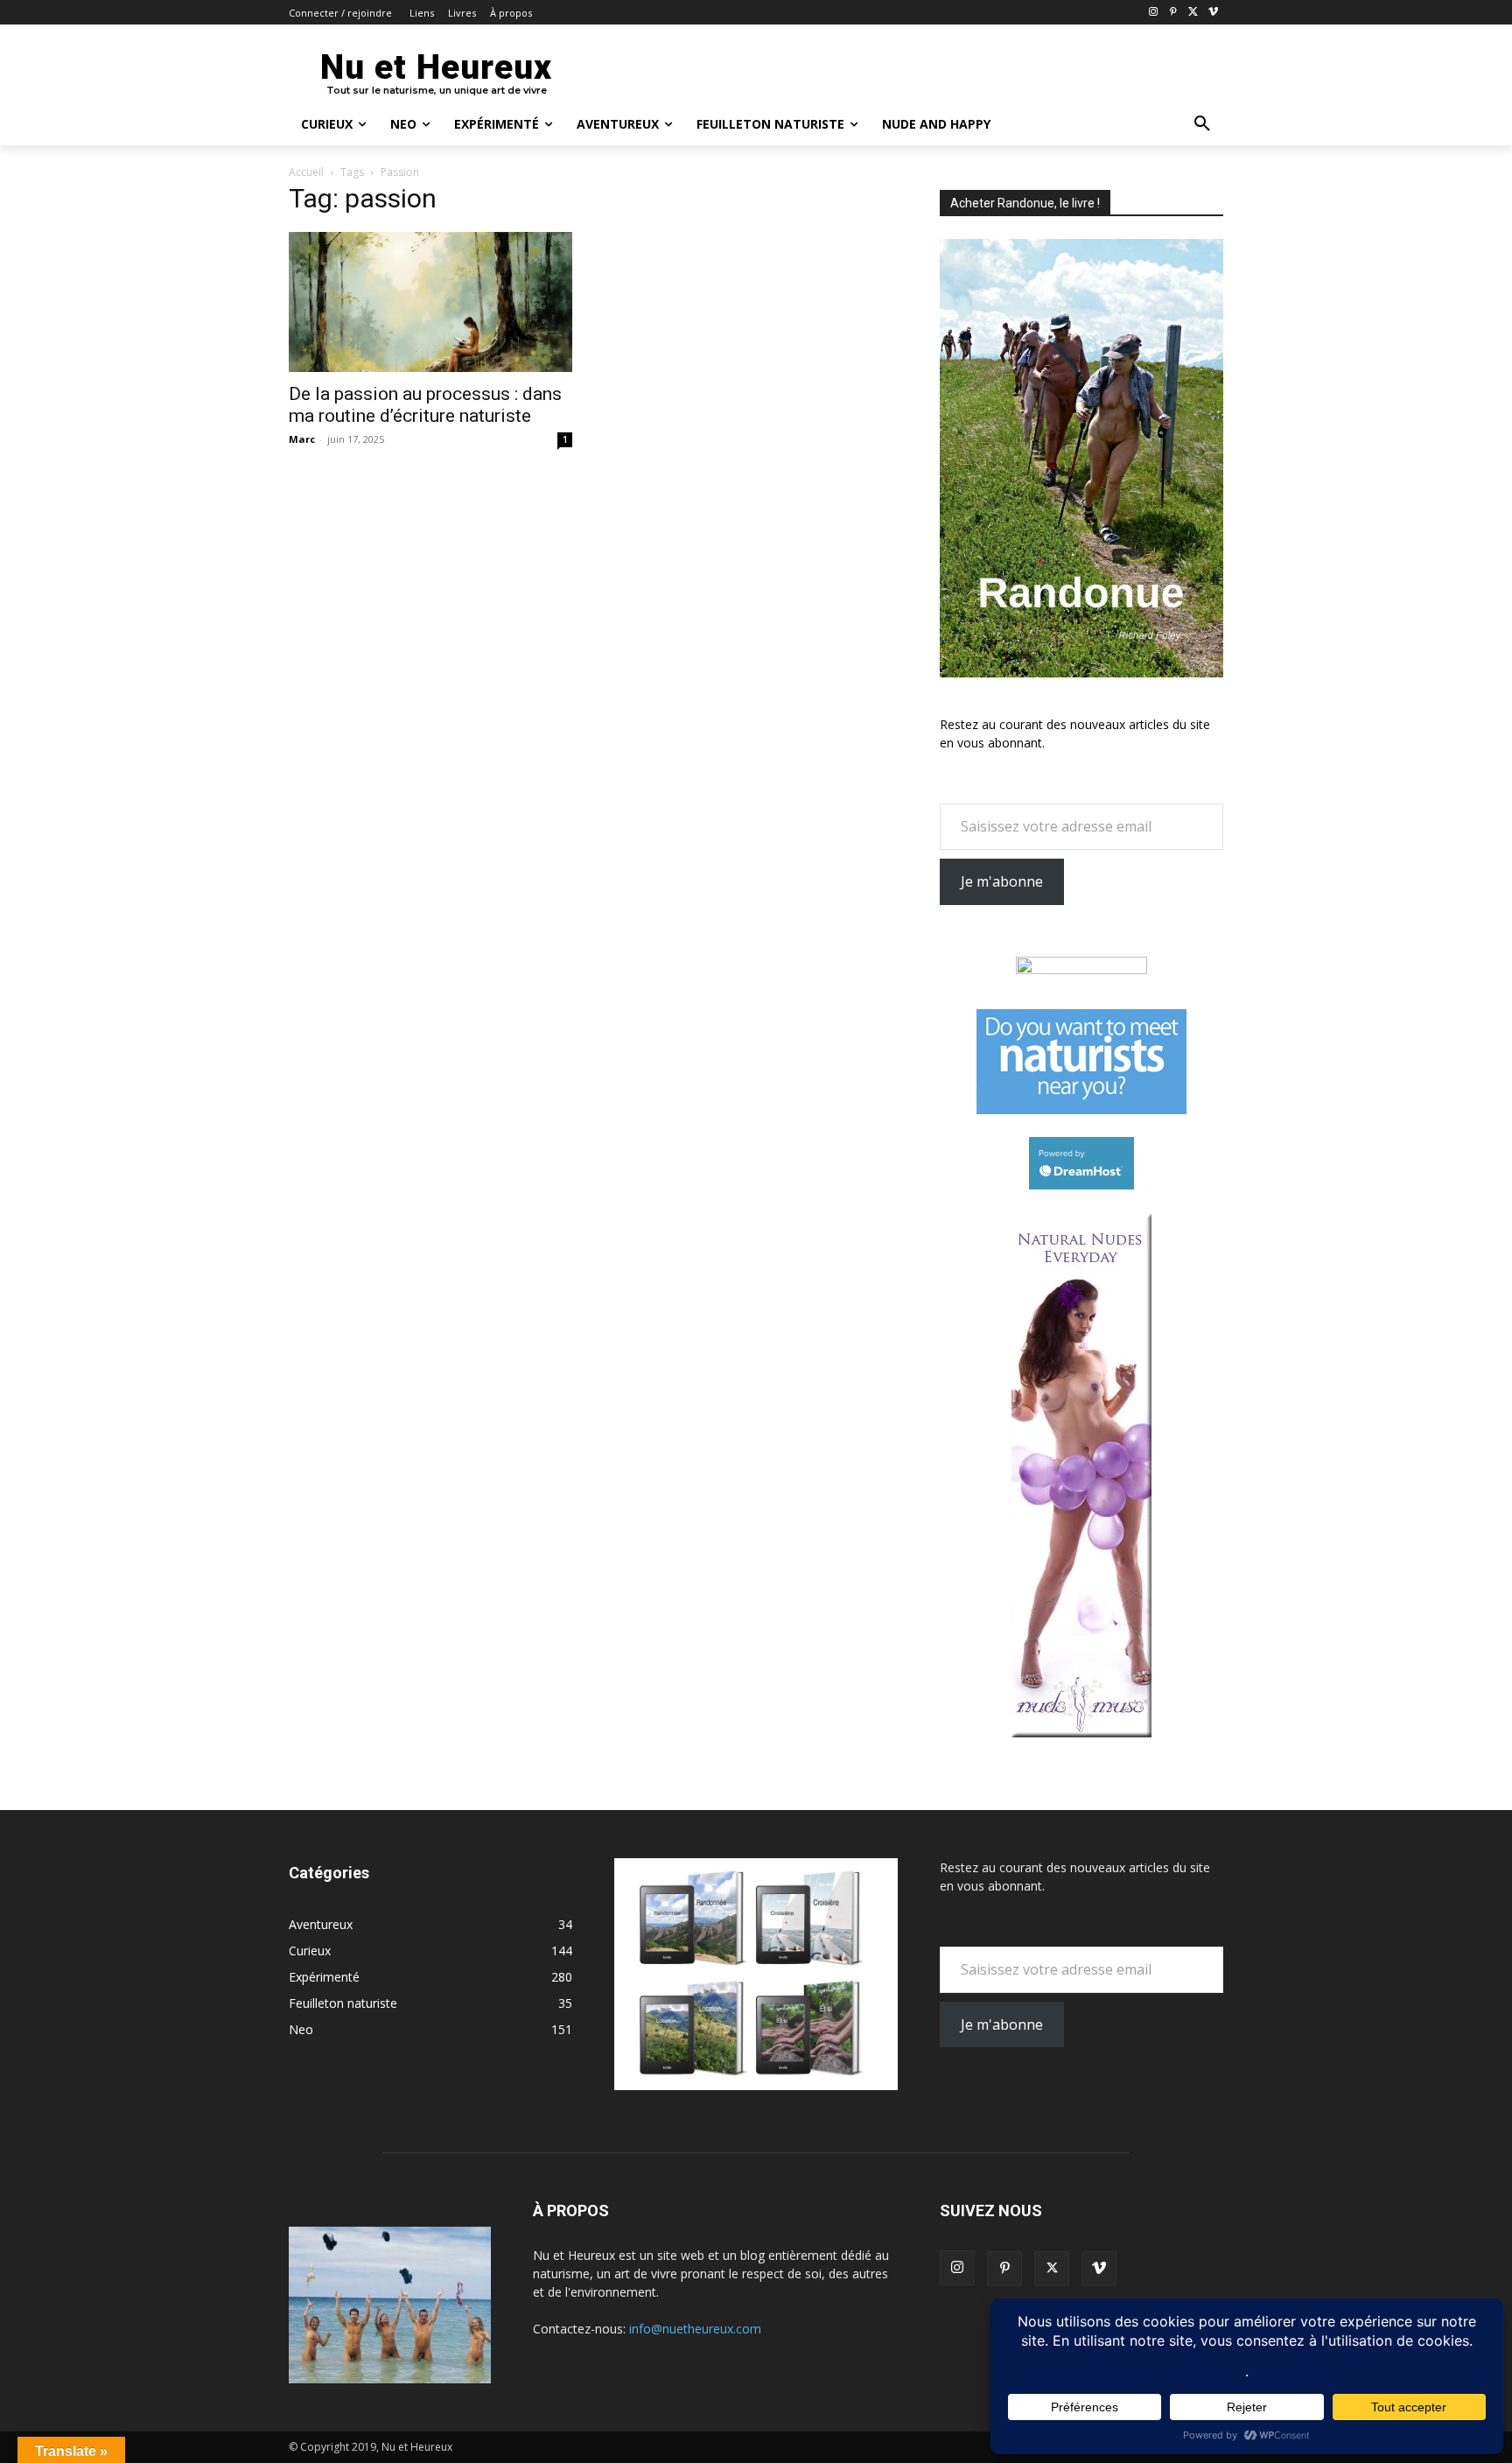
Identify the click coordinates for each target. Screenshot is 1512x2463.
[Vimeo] (1213, 13)
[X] (1193, 13)
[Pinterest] (1174, 13)
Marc (302, 439)
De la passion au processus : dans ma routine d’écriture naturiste (425, 405)
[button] (1202, 124)
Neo (301, 2029)
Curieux (310, 1951)
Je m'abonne (1002, 881)
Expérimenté (324, 1977)
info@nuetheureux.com (695, 2329)
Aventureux (321, 1924)
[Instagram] (1154, 13)
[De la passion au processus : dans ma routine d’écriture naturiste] (430, 302)
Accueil (306, 172)
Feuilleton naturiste (343, 2003)
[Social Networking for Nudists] (1081, 1109)
